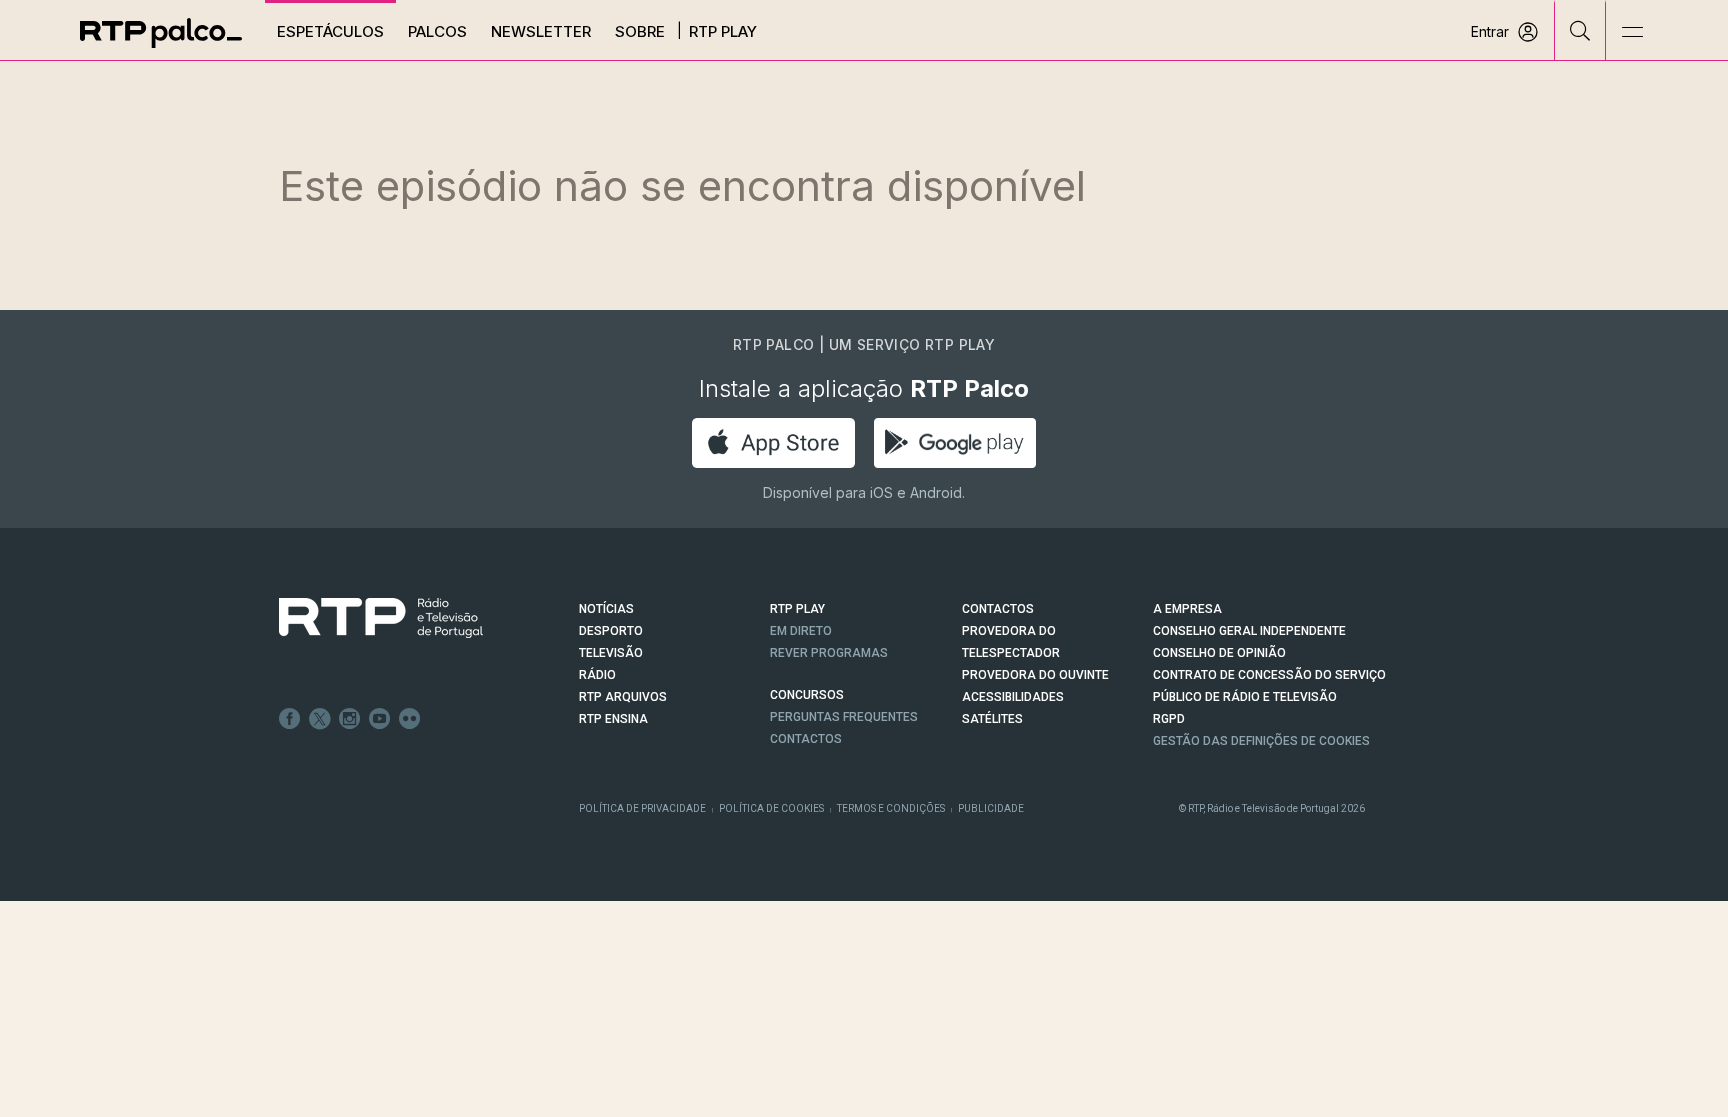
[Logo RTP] (365, 618)
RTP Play (723, 31)
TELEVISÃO (611, 653)
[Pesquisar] (1580, 30)
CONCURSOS (807, 695)
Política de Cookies (771, 808)
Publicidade (991, 808)
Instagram (350, 719)
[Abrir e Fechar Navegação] (1632, 32)
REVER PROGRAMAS (829, 653)
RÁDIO (597, 675)
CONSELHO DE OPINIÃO (1219, 653)
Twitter (320, 719)
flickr (410, 719)
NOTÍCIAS (606, 609)
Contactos (806, 739)
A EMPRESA (1187, 609)
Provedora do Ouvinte (1035, 675)
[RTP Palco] (161, 33)
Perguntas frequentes (844, 717)
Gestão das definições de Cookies (1261, 741)
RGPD (1169, 719)
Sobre (640, 31)
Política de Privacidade (642, 808)
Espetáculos (330, 31)
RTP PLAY (797, 609)
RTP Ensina (613, 719)
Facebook (290, 719)
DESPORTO (611, 631)
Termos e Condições (891, 808)
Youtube (380, 719)
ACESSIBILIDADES (1013, 697)
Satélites (992, 719)
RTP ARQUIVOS (623, 697)
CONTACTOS (998, 609)
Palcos (437, 31)
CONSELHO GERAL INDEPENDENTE (1249, 631)
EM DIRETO (801, 631)
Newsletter (541, 31)
